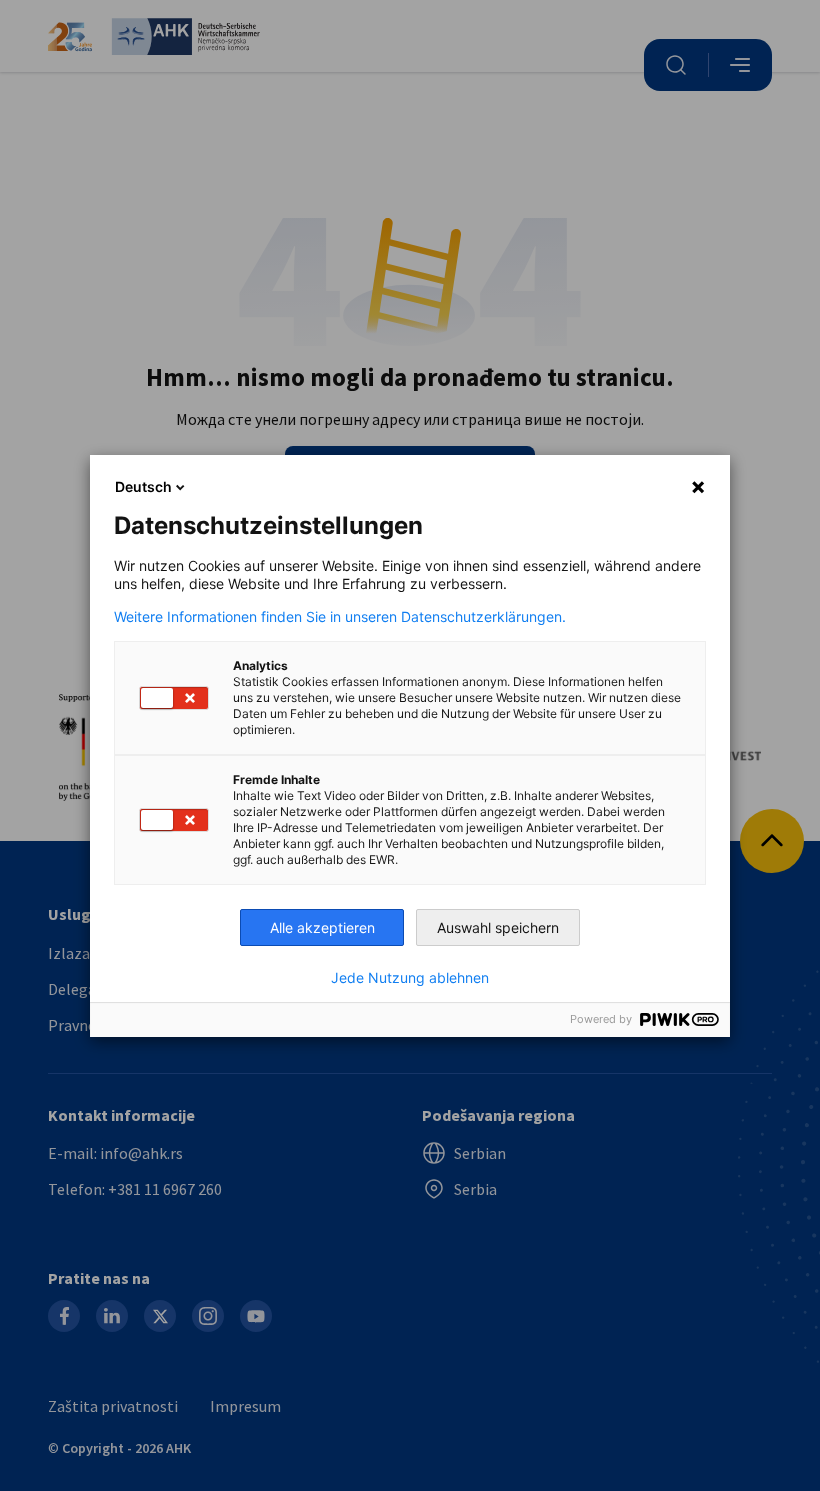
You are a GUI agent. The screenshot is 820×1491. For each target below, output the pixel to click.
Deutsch (143, 486)
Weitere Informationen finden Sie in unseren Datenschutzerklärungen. (340, 617)
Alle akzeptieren (322, 927)
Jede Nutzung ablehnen (410, 978)
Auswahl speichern (498, 927)
